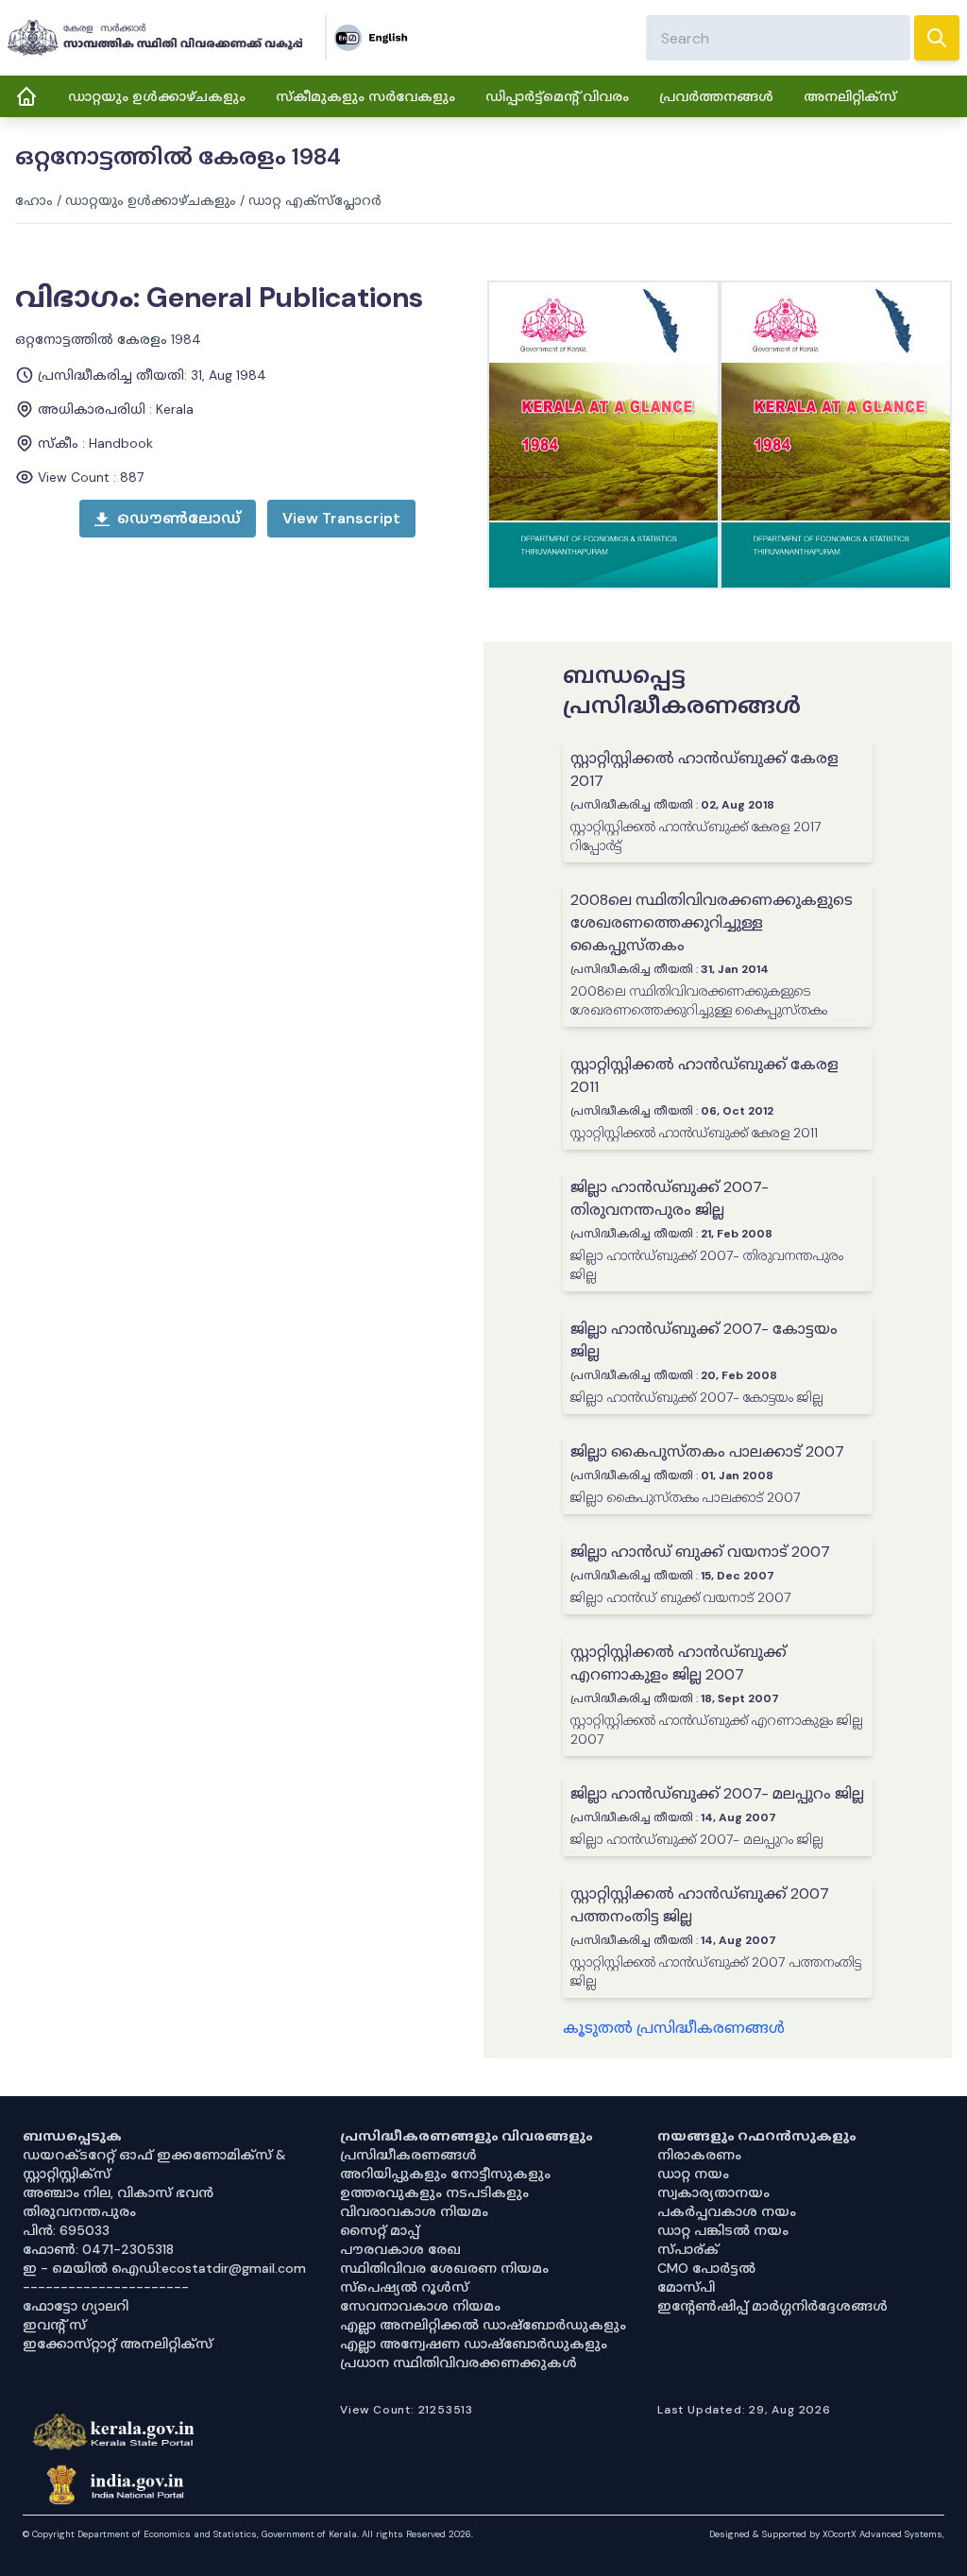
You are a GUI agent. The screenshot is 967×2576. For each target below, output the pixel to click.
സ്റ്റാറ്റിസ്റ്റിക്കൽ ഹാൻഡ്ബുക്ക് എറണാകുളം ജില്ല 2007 (679, 1663)
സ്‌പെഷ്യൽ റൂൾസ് (404, 2287)
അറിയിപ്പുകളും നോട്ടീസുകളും (445, 2174)
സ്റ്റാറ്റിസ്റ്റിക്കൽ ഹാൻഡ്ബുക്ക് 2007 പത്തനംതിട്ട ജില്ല (700, 1905)
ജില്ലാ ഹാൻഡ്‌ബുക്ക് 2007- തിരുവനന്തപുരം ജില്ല (670, 1198)
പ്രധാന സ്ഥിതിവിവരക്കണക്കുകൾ (458, 2363)
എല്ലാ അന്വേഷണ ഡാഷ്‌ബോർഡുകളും (474, 2344)
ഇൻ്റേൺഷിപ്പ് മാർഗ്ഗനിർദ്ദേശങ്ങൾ (772, 2306)
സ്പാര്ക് (688, 2249)
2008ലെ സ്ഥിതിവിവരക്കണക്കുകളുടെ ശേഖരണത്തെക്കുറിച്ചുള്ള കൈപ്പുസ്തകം (712, 922)
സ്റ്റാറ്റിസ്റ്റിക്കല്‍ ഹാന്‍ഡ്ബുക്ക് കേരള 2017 (704, 769)
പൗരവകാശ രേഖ (400, 2249)
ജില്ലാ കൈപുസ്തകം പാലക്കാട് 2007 (707, 1451)
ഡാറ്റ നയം (693, 2174)
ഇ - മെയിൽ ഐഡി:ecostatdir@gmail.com (164, 2268)
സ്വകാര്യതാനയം (713, 2192)
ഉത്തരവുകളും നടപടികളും (434, 2192)
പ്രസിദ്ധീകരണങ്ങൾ (408, 2155)
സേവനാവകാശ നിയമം (420, 2306)
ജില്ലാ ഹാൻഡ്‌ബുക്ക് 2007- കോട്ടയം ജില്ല (704, 1340)
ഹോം (34, 200)
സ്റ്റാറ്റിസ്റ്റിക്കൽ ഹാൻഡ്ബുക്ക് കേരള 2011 (704, 1075)
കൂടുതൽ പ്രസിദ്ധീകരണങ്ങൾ (674, 2028)
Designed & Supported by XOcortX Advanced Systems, (827, 2534)
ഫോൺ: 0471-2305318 (98, 2249)
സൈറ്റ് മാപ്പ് (380, 2230)
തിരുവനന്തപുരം (79, 2211)
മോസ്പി (686, 2287)
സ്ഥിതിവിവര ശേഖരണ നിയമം (444, 2268)
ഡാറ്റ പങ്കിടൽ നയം (723, 2230)
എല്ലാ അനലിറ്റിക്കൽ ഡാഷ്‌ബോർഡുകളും (483, 2325)
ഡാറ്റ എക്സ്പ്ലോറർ (315, 200)
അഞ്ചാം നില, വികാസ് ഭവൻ (118, 2192)
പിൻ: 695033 (66, 2230)
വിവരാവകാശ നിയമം (414, 2211)
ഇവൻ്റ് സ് (54, 2325)
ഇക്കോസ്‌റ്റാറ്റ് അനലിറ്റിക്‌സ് (118, 2344)
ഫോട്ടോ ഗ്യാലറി (76, 2306)
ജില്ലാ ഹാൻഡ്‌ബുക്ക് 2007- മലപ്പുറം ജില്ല (717, 1793)
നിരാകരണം (699, 2155)
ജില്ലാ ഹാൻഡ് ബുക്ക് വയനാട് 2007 (700, 1552)
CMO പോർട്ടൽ (706, 2268)
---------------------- (106, 2287)
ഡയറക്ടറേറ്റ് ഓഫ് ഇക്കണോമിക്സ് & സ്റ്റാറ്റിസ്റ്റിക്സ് (154, 2164)
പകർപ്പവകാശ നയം (727, 2211)
